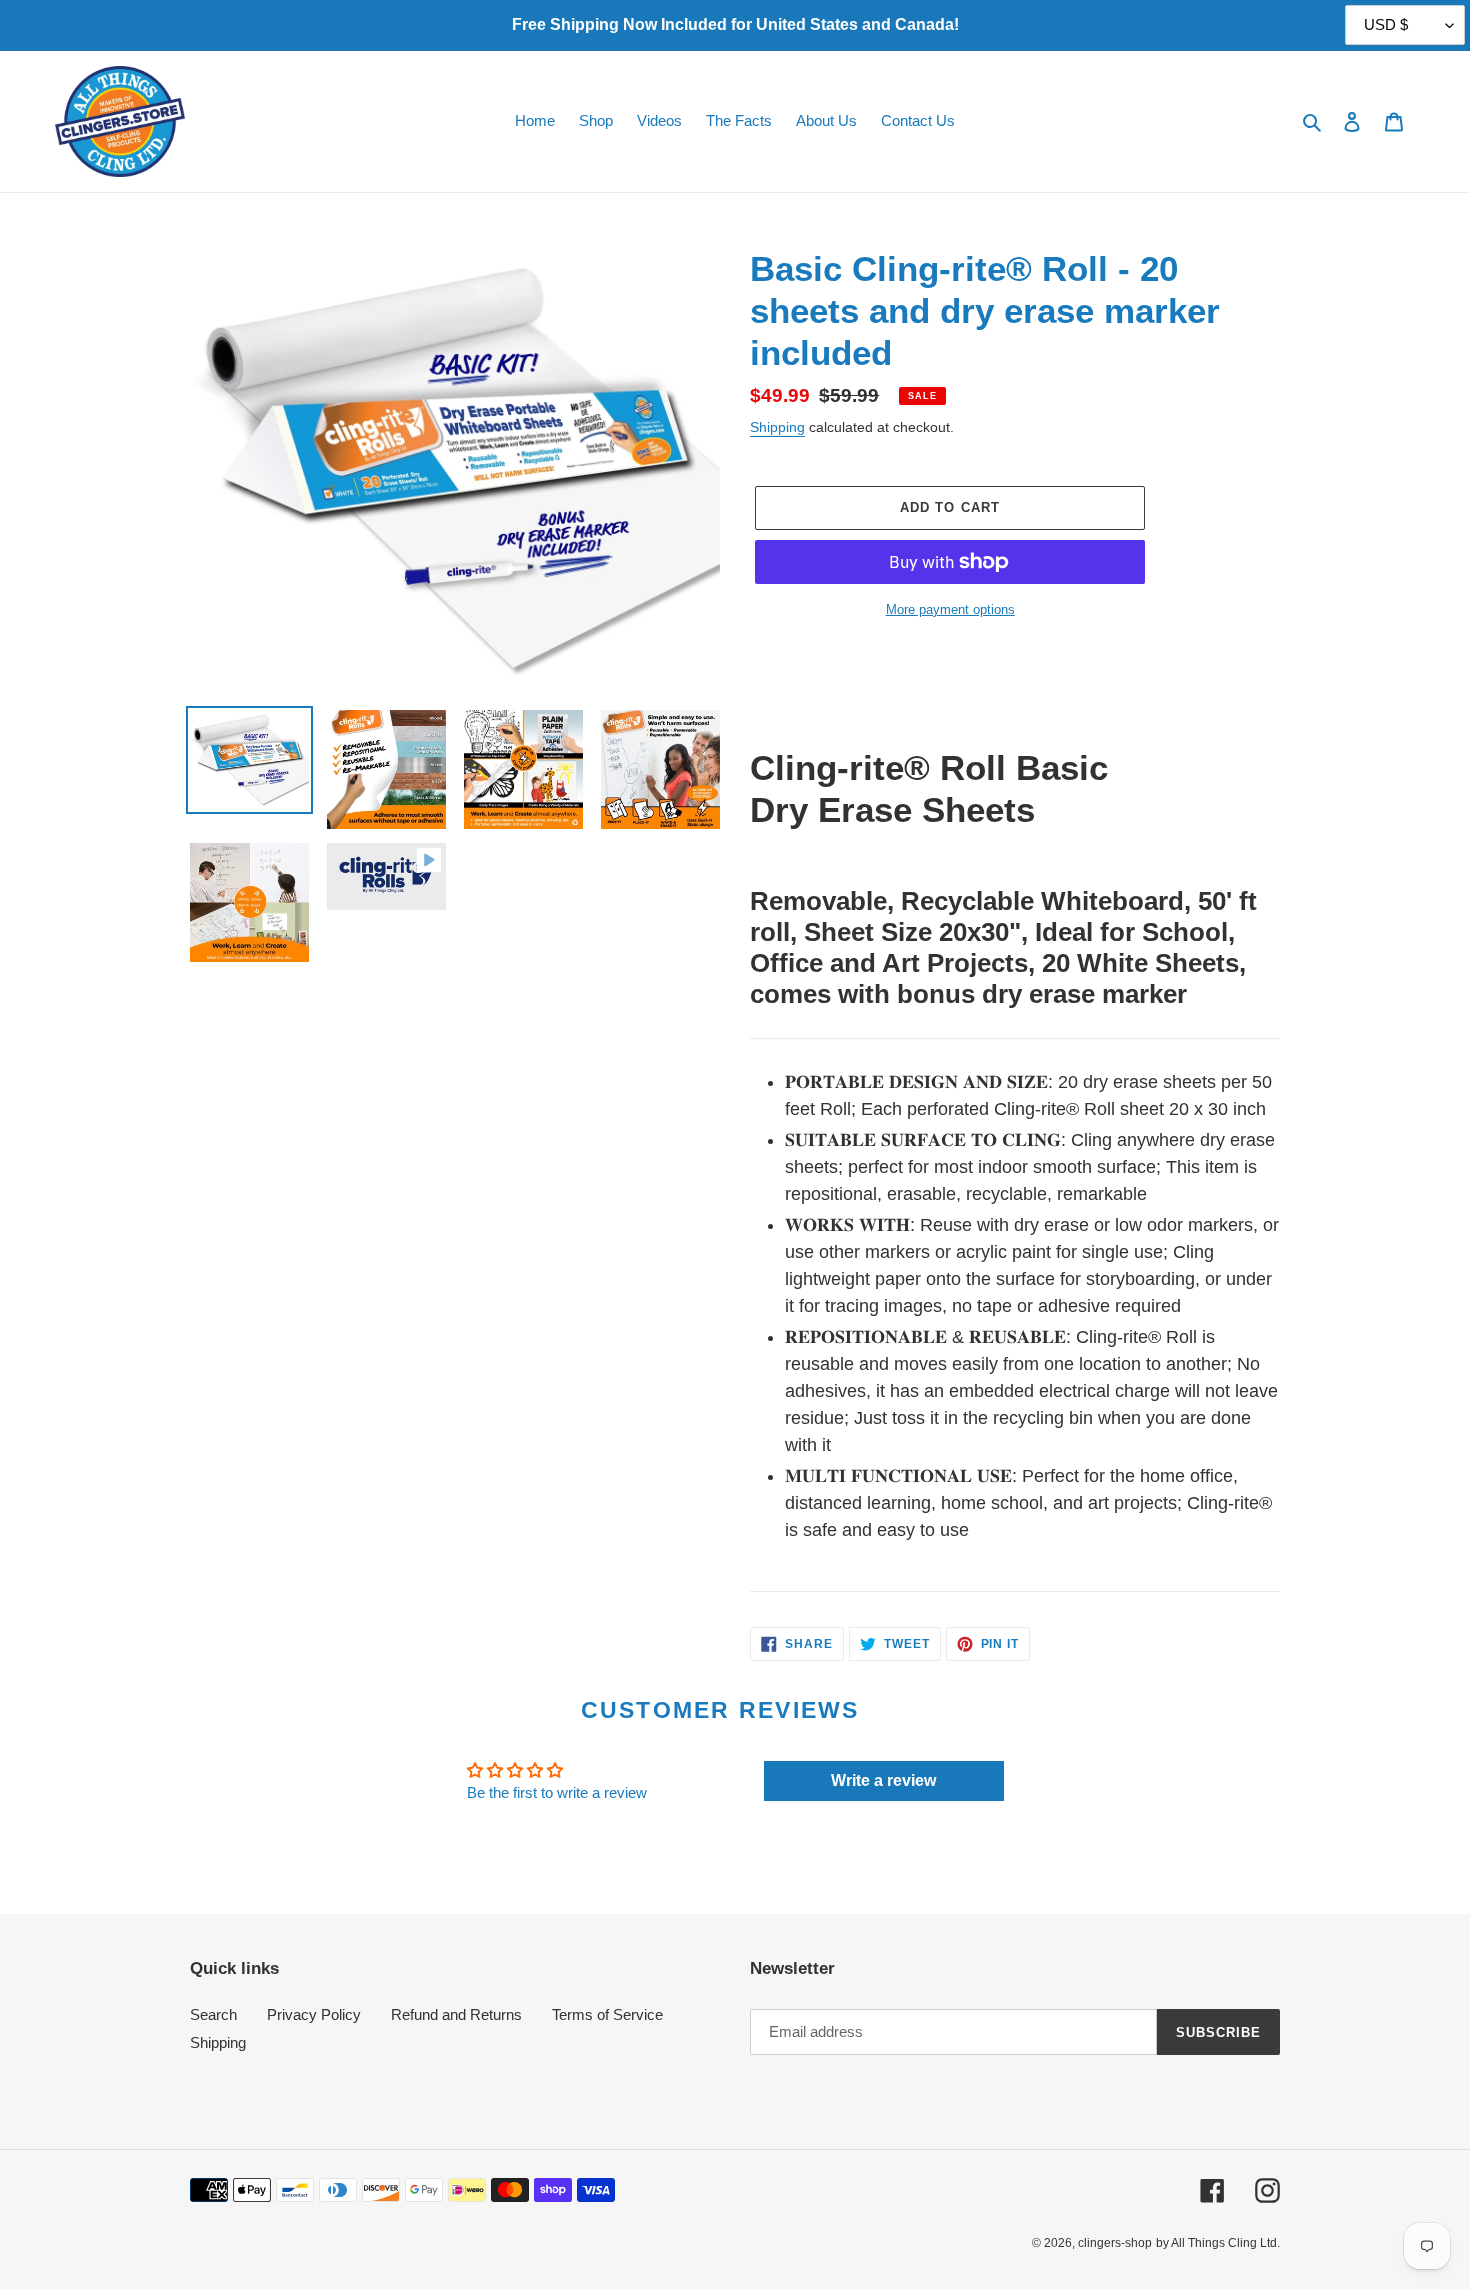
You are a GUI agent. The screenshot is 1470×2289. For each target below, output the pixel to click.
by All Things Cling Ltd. (1218, 2243)
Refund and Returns (456, 2014)
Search (213, 2014)
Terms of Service (607, 2014)
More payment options (950, 609)
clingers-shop (1115, 2243)
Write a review (883, 1780)
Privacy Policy (314, 2014)
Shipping (777, 427)
